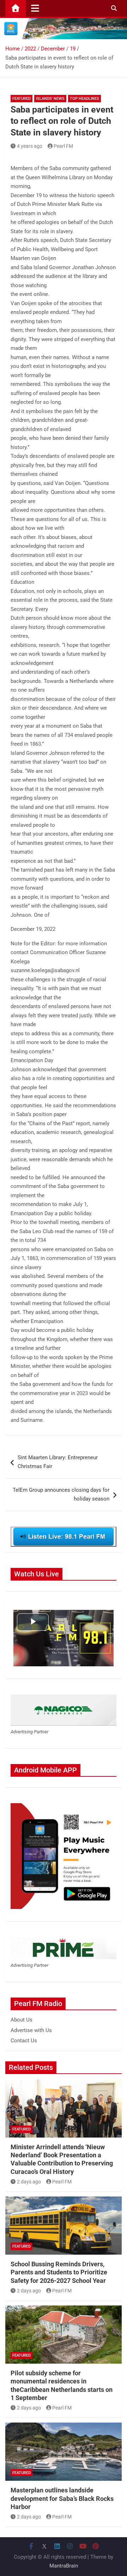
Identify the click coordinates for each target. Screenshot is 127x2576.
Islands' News (50, 99)
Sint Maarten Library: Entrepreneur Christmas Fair (58, 1462)
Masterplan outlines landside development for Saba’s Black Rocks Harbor (62, 2498)
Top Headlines (84, 99)
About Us (22, 2020)
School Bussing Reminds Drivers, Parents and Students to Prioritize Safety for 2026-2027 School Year (59, 2272)
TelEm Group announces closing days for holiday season (61, 1495)
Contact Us (24, 2041)
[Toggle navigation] (35, 8)
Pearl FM (63, 146)
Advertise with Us (31, 2030)
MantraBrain (64, 2566)
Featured (22, 99)
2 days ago (29, 2182)
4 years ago (30, 146)
